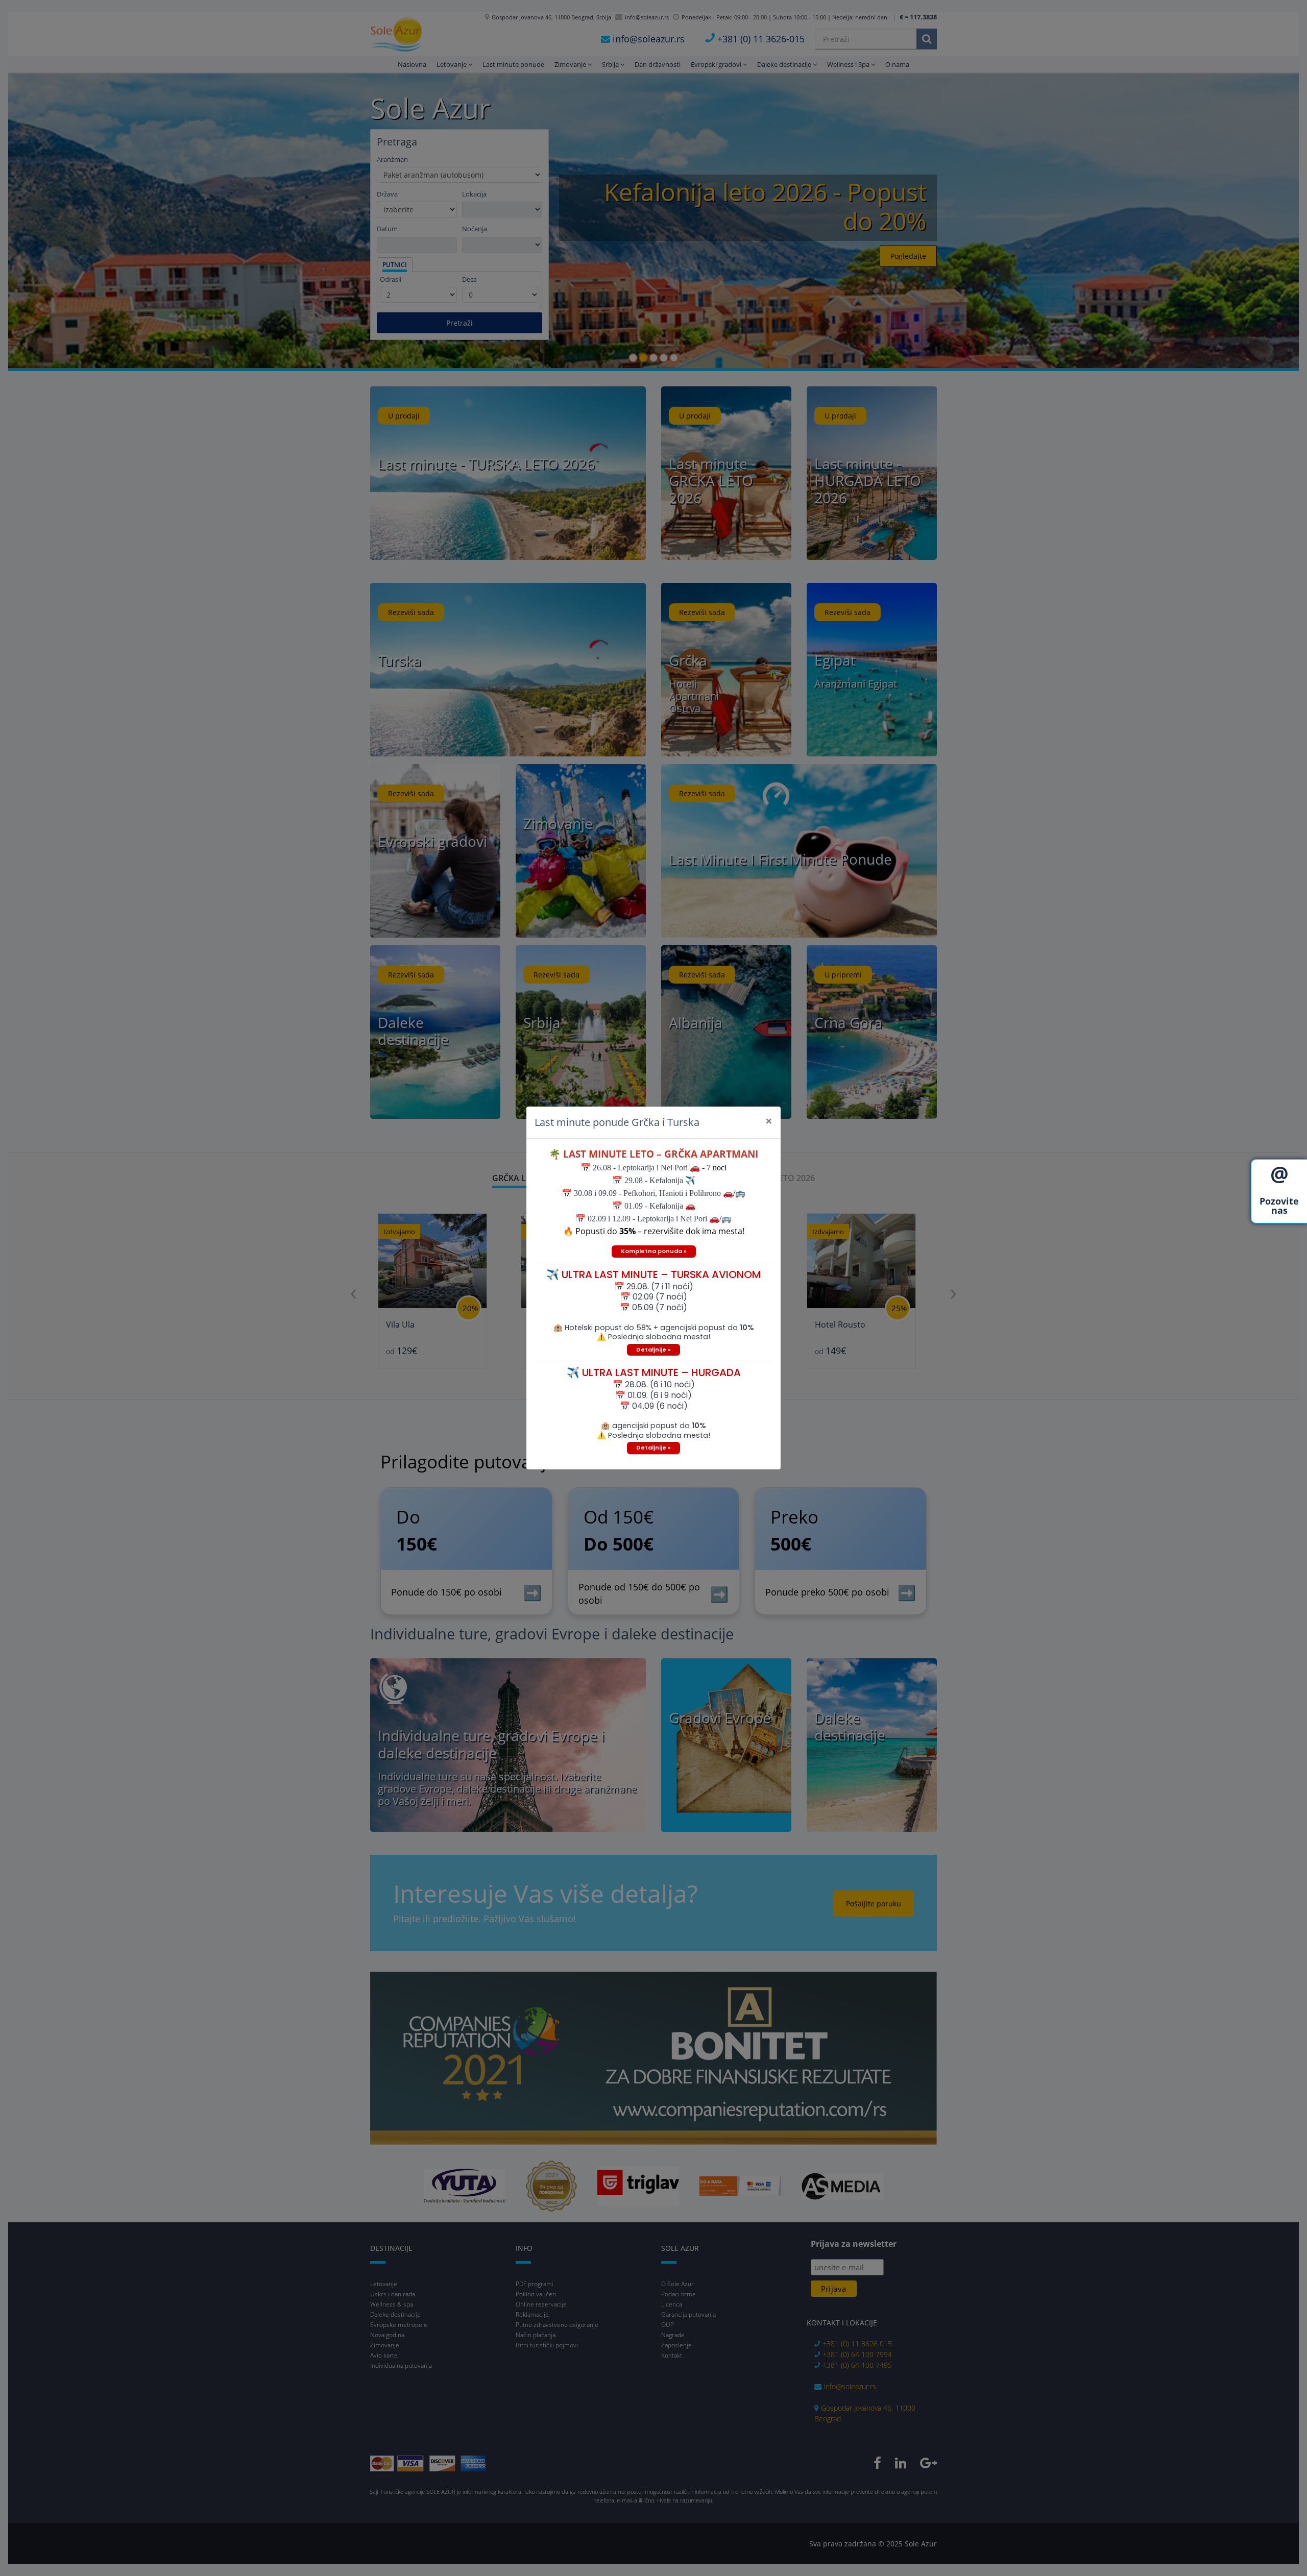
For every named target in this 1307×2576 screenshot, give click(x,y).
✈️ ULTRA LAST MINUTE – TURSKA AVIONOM (654, 1274)
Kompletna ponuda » (654, 1251)
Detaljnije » (653, 1350)
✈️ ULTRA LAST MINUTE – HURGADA (654, 1372)
